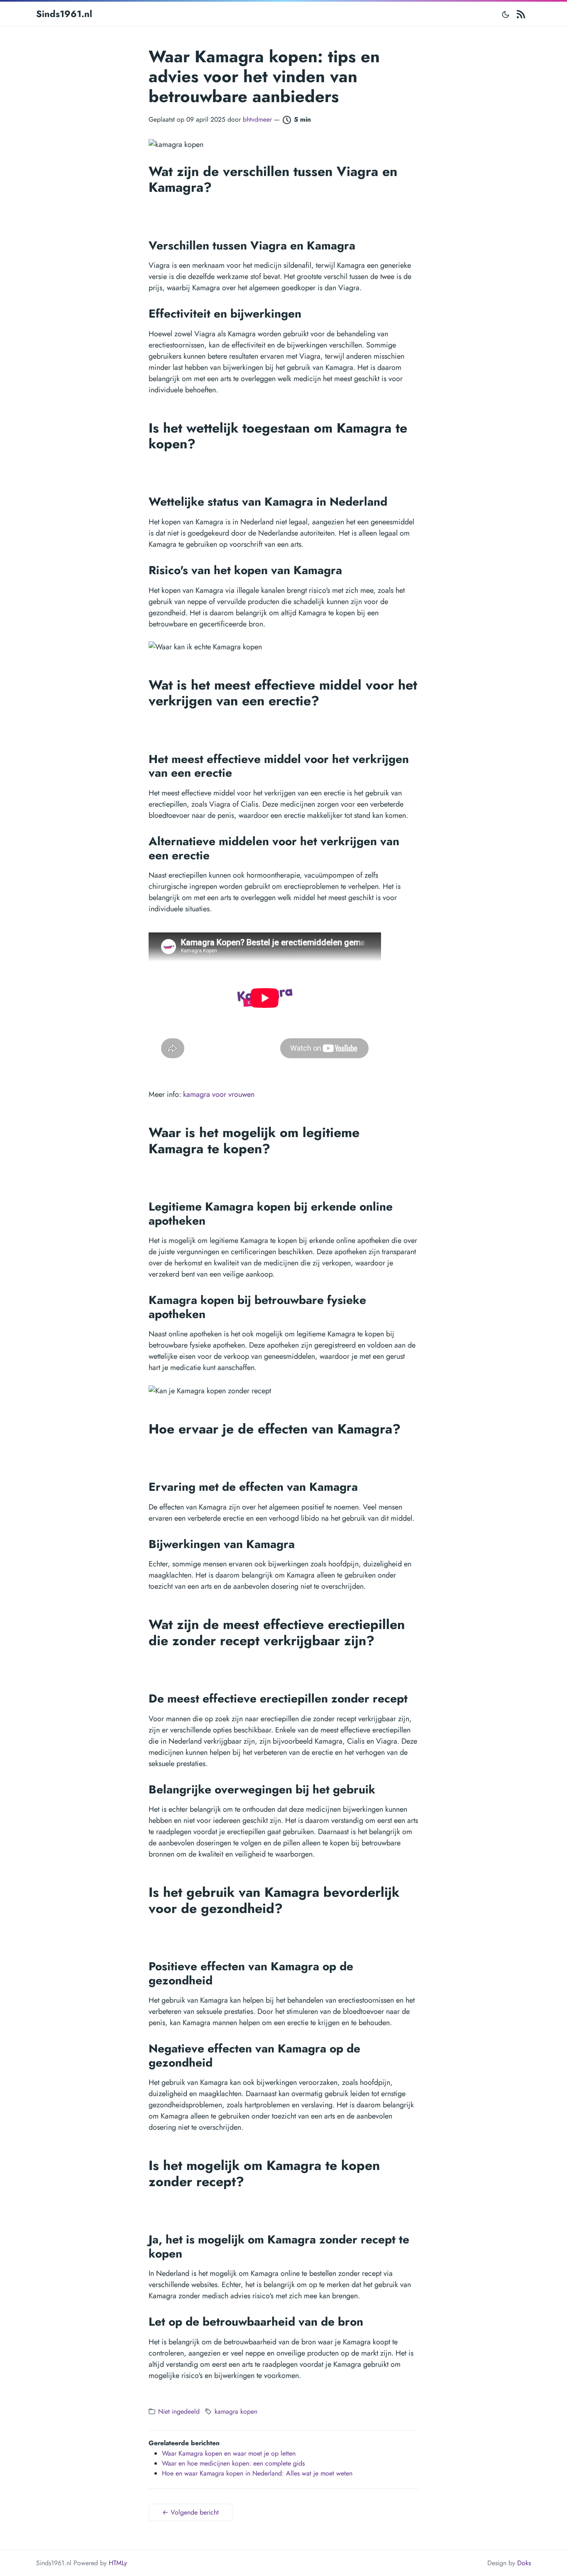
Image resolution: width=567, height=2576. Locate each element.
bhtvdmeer (257, 119)
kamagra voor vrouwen (219, 1094)
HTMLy (118, 2563)
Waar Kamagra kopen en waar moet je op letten (229, 2453)
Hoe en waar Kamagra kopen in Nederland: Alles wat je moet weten (257, 2473)
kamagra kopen (236, 2411)
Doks (524, 2563)
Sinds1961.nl (64, 14)
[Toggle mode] (506, 14)
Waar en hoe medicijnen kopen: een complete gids (233, 2463)
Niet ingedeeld (179, 2411)
